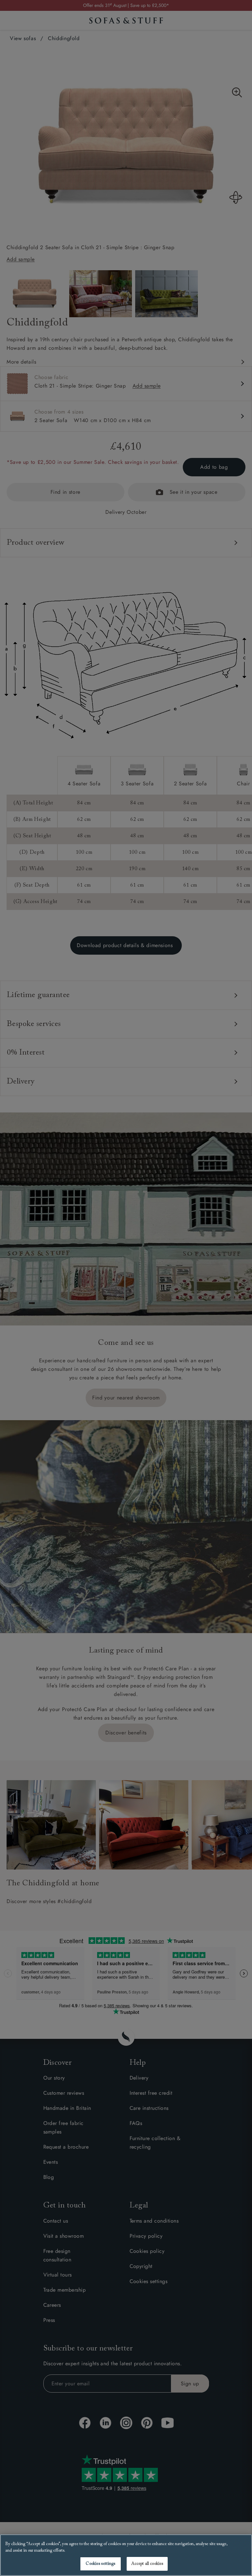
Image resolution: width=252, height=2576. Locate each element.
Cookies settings (100, 2564)
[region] (126, 2555)
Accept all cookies (147, 2564)
